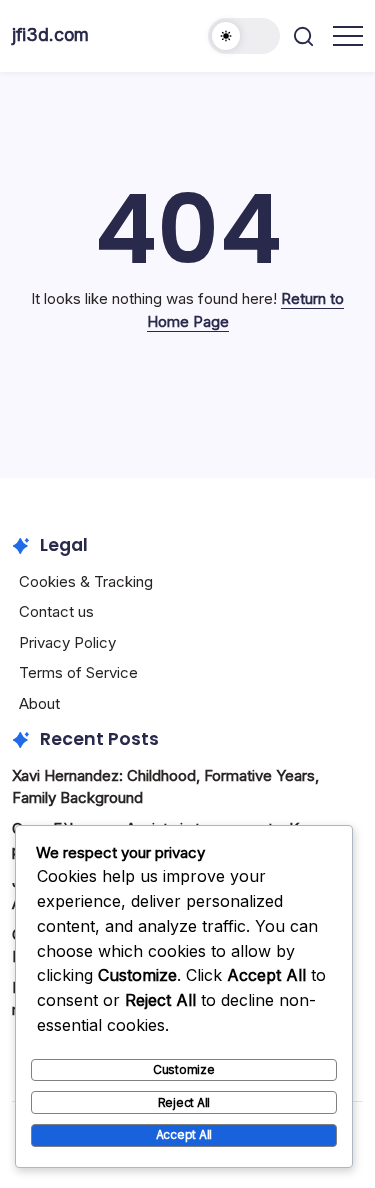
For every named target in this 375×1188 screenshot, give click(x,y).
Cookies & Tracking (86, 581)
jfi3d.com (50, 34)
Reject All (184, 1102)
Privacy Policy (67, 642)
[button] (244, 36)
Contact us (56, 611)
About (39, 703)
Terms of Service (78, 672)
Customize (184, 1069)
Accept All (184, 1134)
